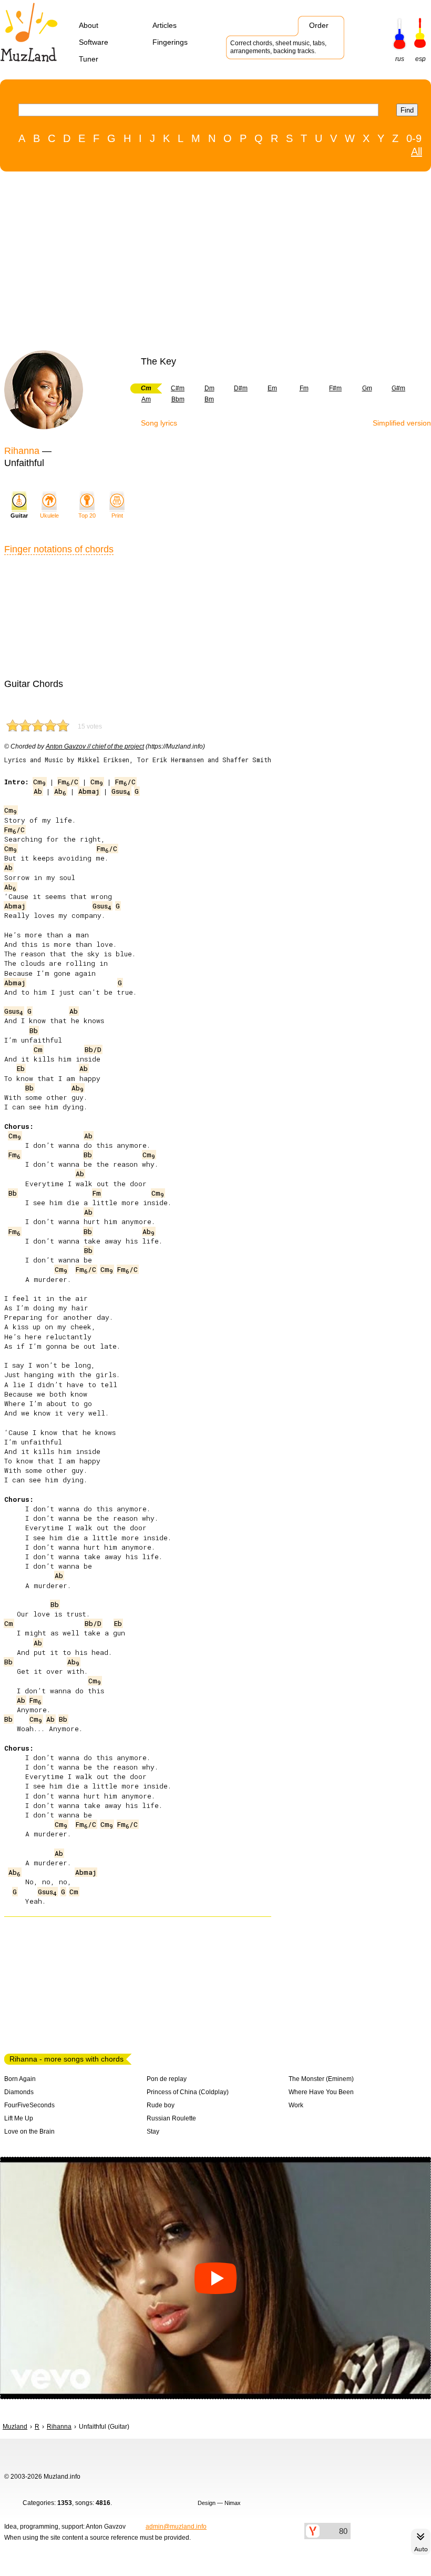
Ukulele (49, 516)
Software (94, 42)
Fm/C (68, 782)
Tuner (89, 59)
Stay (153, 2131)
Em (272, 388)
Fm (304, 388)
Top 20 (87, 516)
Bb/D (93, 1049)
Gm (367, 388)
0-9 (414, 138)
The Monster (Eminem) (321, 2079)
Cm (39, 782)
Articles (165, 25)
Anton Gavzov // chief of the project (95, 746)
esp (420, 59)
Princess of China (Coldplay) (188, 2092)
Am (146, 399)
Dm (209, 388)
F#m (335, 388)
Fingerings (170, 42)
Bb (34, 1031)
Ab (38, 791)
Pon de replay (167, 2079)
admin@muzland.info (176, 2527)
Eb (21, 1068)
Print (117, 516)
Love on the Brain (29, 2131)
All (417, 151)
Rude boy (161, 2105)
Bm (209, 399)
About (89, 25)
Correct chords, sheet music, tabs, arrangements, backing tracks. (278, 47)
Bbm (178, 399)
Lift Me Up (19, 2118)
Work (296, 2105)
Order (319, 25)
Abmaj (89, 791)
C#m (178, 388)
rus (400, 59)
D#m (241, 388)
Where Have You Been (321, 2092)
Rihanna (22, 451)
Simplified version (402, 423)
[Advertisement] (210, 264)
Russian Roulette (171, 2118)
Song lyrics (159, 423)
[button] (215, 2278)
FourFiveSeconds (29, 2105)
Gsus (121, 791)
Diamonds (19, 2092)
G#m (398, 388)
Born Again (20, 2079)
